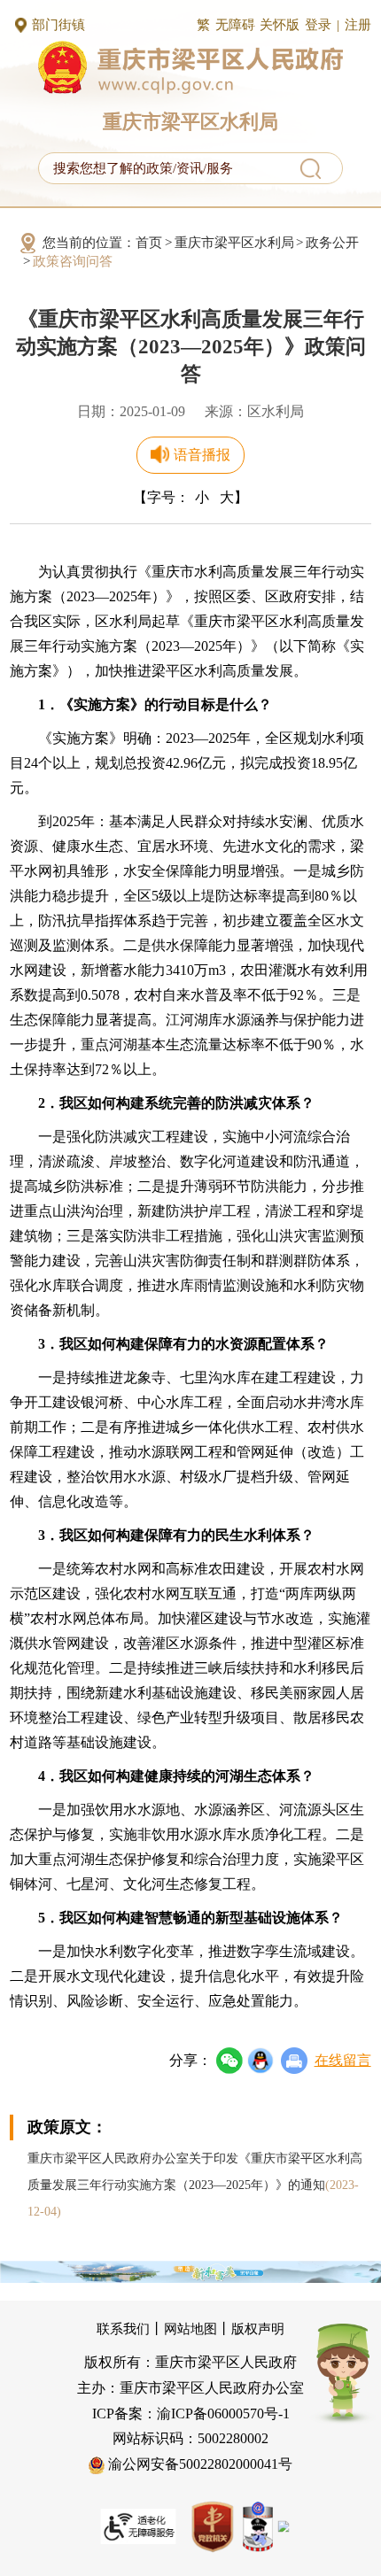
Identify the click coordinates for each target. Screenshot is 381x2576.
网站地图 (190, 2329)
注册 (358, 25)
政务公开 (332, 243)
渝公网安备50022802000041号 (198, 2464)
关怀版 (280, 25)
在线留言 (343, 2060)
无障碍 (235, 25)
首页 (149, 243)
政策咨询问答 (73, 261)
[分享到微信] (229, 2061)
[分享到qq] (260, 2061)
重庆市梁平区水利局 (234, 243)
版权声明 (258, 2329)
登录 (318, 25)
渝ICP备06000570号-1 (223, 2414)
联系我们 (123, 2329)
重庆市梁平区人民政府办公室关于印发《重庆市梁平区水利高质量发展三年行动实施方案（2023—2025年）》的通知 (195, 2185)
